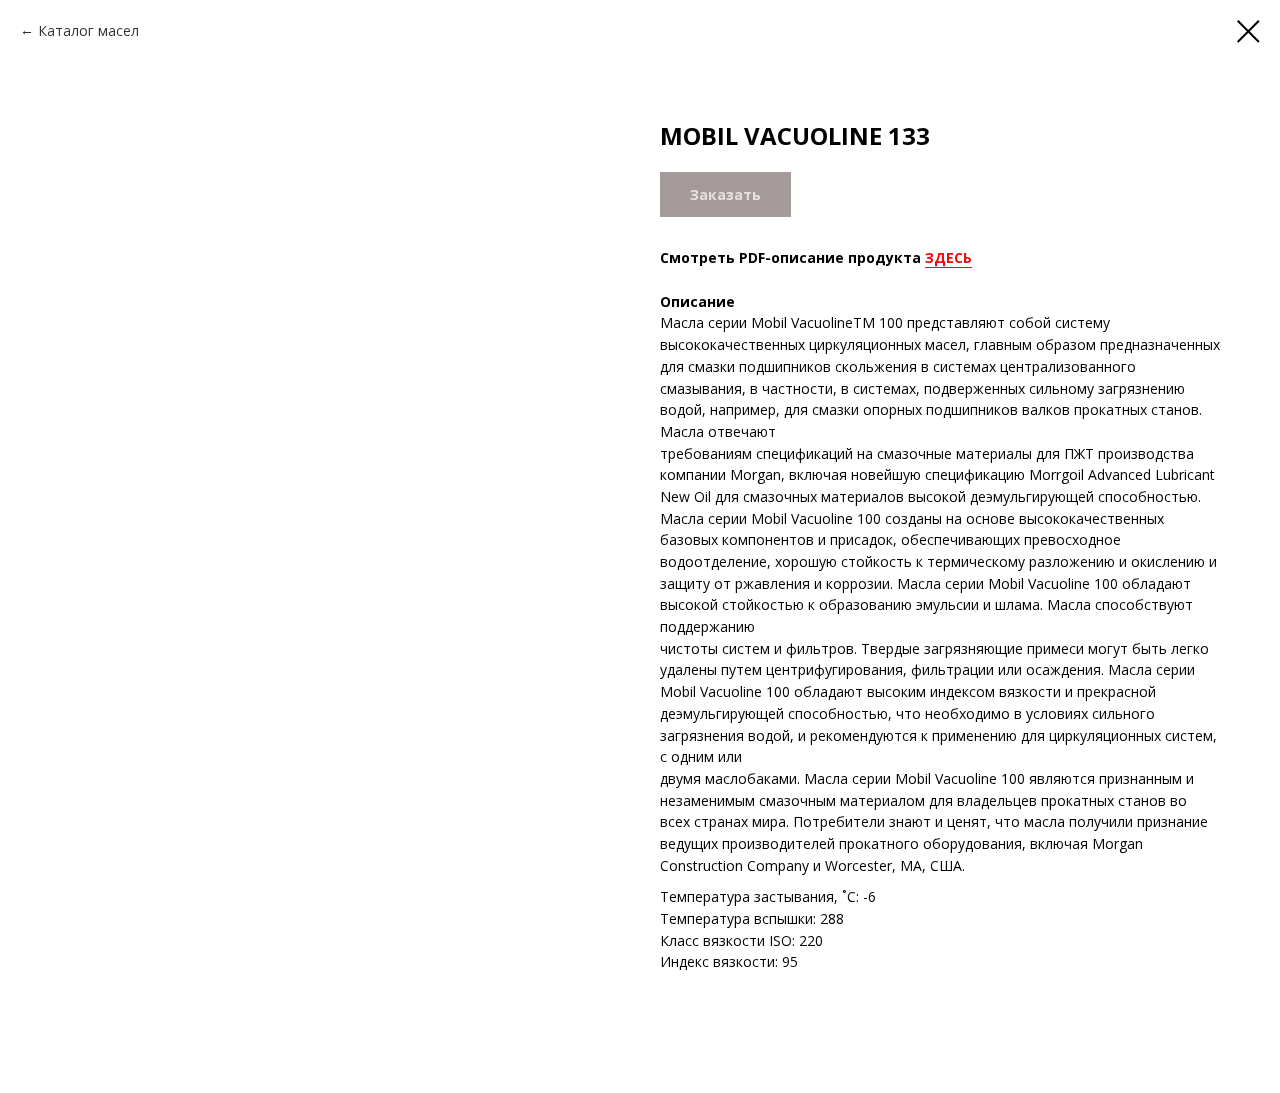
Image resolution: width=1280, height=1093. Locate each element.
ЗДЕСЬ (948, 257)
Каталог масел (88, 30)
